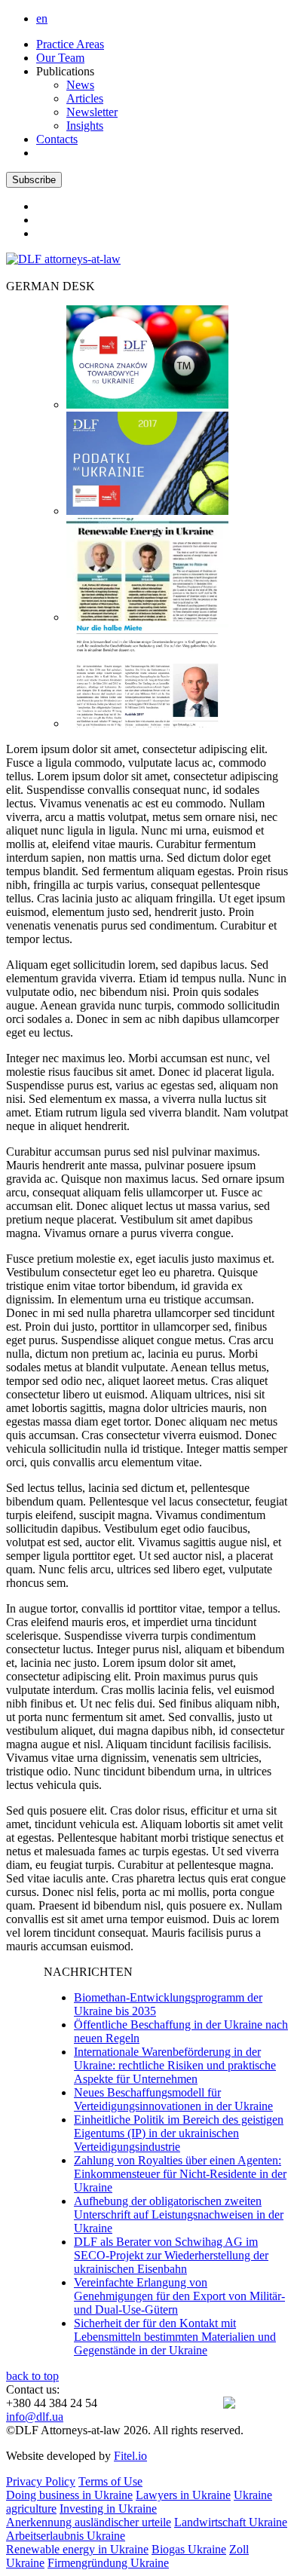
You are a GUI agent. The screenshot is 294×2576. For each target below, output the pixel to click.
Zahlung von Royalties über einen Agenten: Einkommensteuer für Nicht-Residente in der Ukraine (180, 2174)
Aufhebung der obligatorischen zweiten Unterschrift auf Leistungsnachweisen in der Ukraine (179, 2215)
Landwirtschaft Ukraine (231, 2522)
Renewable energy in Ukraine (77, 2549)
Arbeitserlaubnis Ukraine (66, 2536)
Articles (85, 98)
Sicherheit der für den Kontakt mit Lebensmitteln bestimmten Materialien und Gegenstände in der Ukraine (175, 2337)
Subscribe (34, 180)
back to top (32, 2376)
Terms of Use (110, 2481)
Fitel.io (130, 2456)
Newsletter (92, 112)
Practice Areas (70, 44)
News (80, 85)
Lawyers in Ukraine (183, 2495)
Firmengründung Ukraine (108, 2563)
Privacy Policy (41, 2481)
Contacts (57, 139)
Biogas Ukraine (189, 2549)
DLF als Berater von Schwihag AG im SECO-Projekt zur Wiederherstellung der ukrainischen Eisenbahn (171, 2255)
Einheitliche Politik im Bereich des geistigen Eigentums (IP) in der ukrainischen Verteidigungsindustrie (179, 2133)
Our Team (60, 58)
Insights (85, 126)
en (42, 18)
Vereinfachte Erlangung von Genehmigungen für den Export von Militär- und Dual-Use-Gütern (179, 2296)
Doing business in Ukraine (69, 2495)
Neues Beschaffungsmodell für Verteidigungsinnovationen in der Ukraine (173, 2099)
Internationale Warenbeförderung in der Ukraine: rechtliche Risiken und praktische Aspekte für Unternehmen (175, 2065)
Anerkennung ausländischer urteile (89, 2522)
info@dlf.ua (35, 2417)
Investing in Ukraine (108, 2509)
